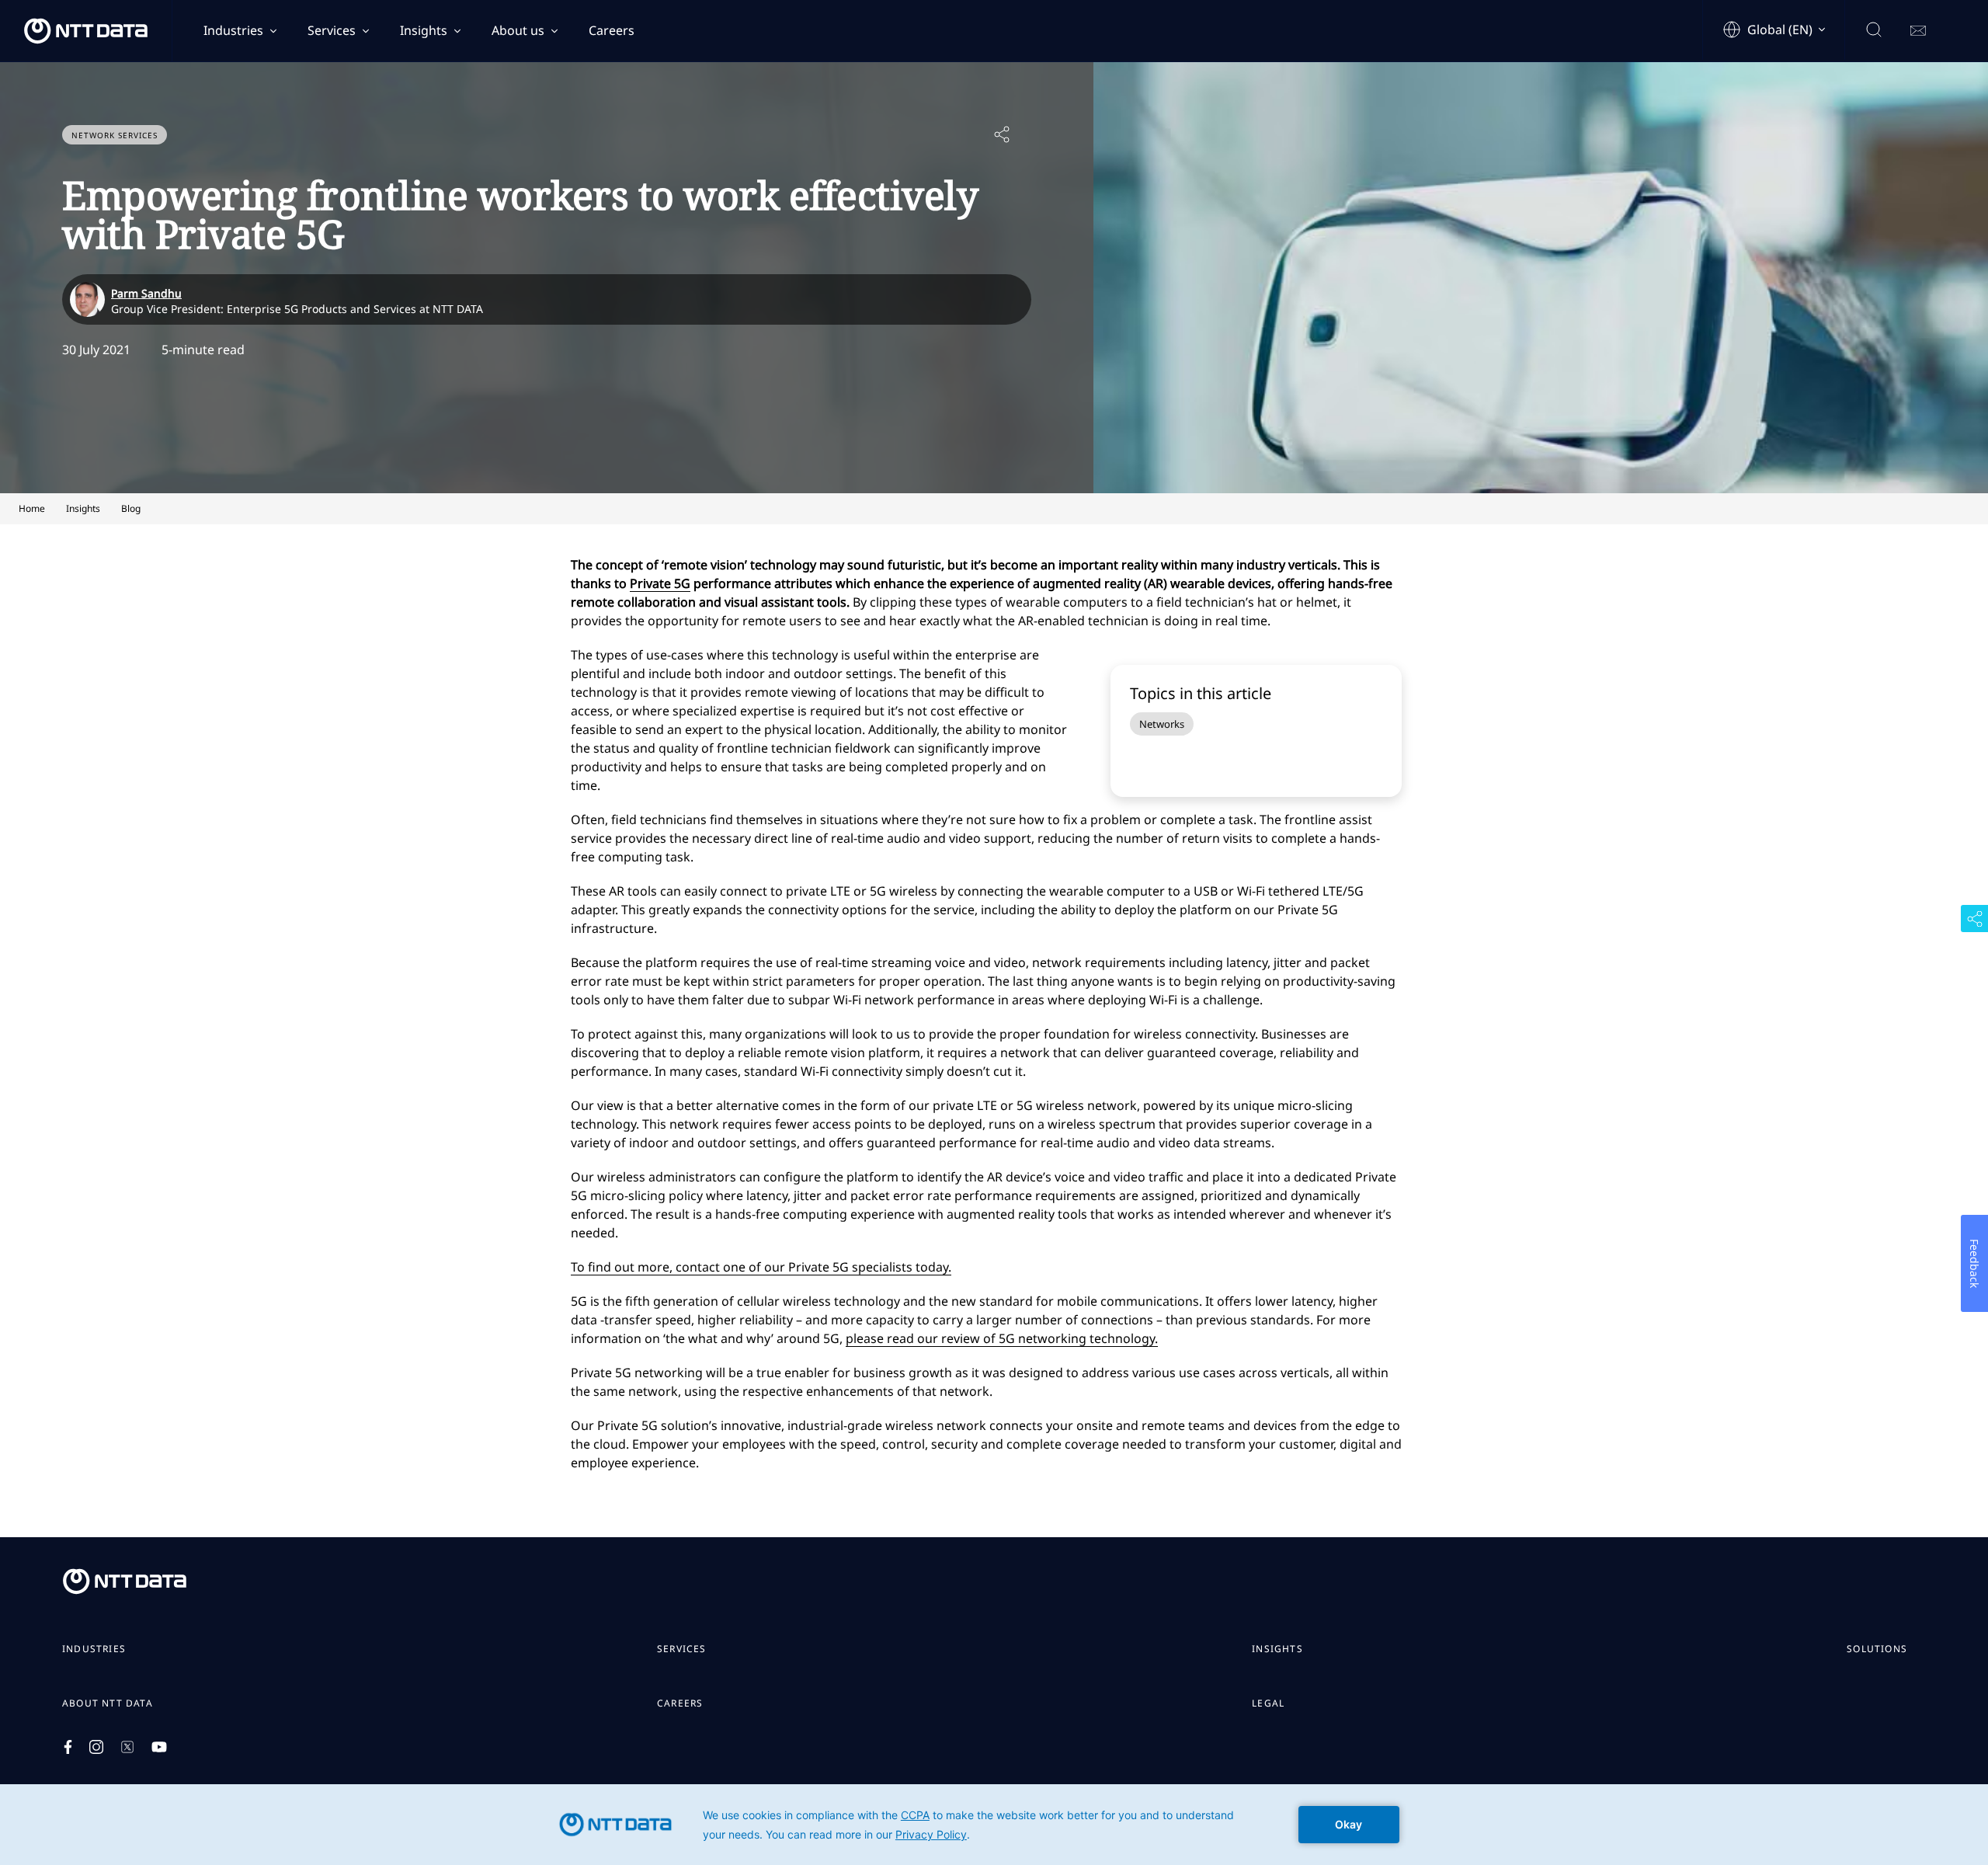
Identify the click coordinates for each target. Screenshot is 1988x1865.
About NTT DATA (108, 1703)
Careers (612, 30)
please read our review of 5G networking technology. (1002, 1338)
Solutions (1877, 1649)
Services (332, 30)
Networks (1162, 724)
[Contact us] (1918, 31)
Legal (1268, 1703)
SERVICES (682, 1649)
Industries (233, 30)
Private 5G (660, 583)
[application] (994, 1825)
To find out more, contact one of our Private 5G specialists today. (761, 1267)
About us (518, 30)
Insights (424, 30)
